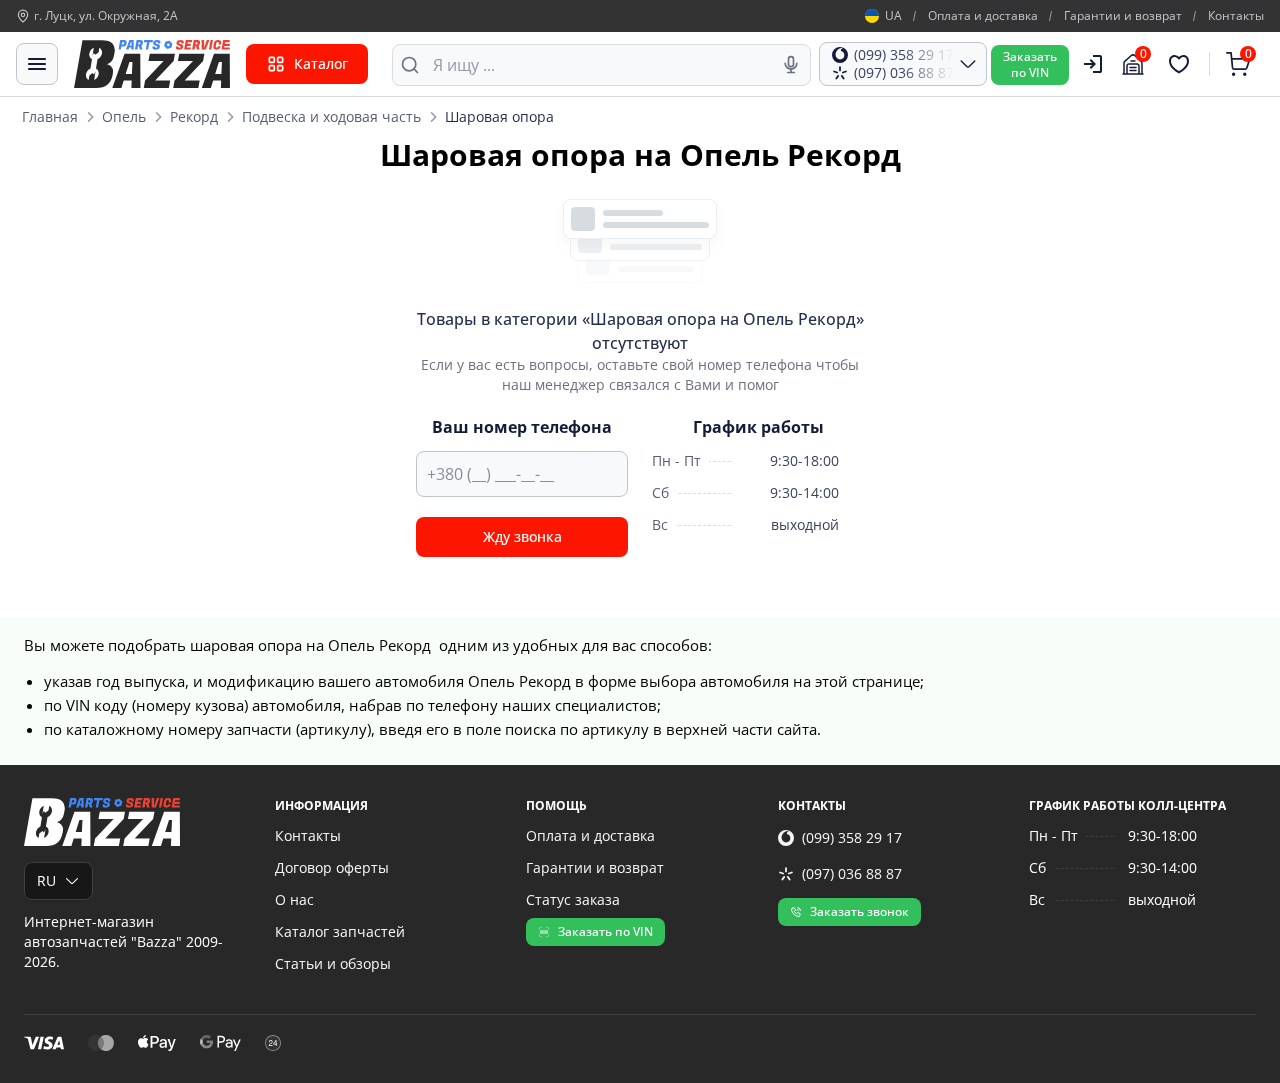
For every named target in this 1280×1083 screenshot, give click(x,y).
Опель (124, 116)
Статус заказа (573, 899)
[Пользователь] (1093, 64)
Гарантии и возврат (1123, 16)
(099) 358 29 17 (852, 837)
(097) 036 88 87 (852, 873)
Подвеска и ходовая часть (331, 116)
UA (893, 16)
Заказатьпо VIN (1030, 64)
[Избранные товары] (1182, 64)
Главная (50, 116)
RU (46, 880)
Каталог (321, 63)
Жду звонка (522, 536)
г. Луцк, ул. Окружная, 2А (106, 16)
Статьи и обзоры (333, 963)
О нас (294, 899)
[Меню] (37, 64)
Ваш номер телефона (522, 427)
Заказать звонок (859, 911)
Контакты (1236, 16)
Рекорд (194, 116)
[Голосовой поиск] (791, 65)
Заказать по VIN (605, 931)
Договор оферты (332, 867)
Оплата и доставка (983, 16)
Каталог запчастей (340, 931)
